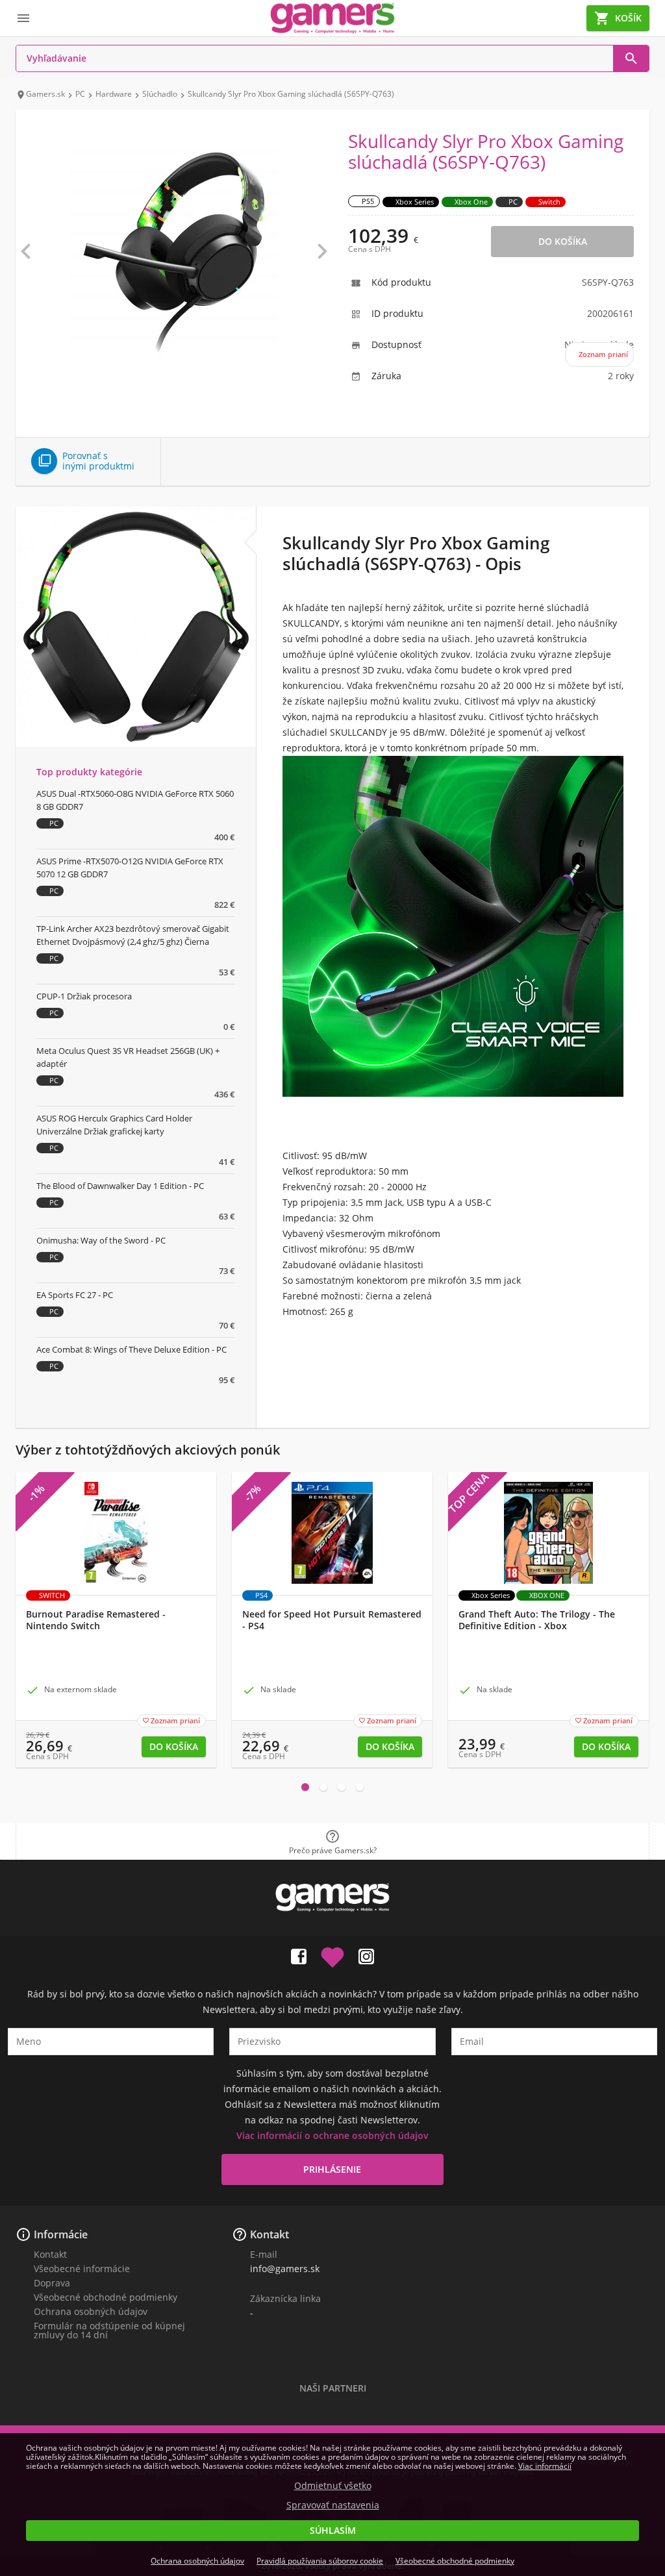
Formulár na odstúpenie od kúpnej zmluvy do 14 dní (109, 2330)
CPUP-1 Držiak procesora (84, 996)
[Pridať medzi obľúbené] (332, 1954)
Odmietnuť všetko (333, 2486)
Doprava (52, 2283)
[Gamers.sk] (332, 18)
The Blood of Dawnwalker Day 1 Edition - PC (120, 1186)
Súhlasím (333, 2530)
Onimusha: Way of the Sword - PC (101, 1240)
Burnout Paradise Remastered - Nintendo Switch (96, 1620)
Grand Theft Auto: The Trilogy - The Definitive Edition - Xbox (537, 1620)
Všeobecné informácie (82, 2269)
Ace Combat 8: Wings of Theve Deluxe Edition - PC (132, 1349)
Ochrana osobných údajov (91, 2311)
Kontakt (50, 2254)
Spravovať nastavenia (333, 2505)
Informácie (61, 2234)
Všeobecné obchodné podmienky (106, 2297)
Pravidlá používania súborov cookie (320, 2561)
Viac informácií (545, 2466)
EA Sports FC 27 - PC (75, 1295)
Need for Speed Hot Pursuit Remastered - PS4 (332, 1620)
